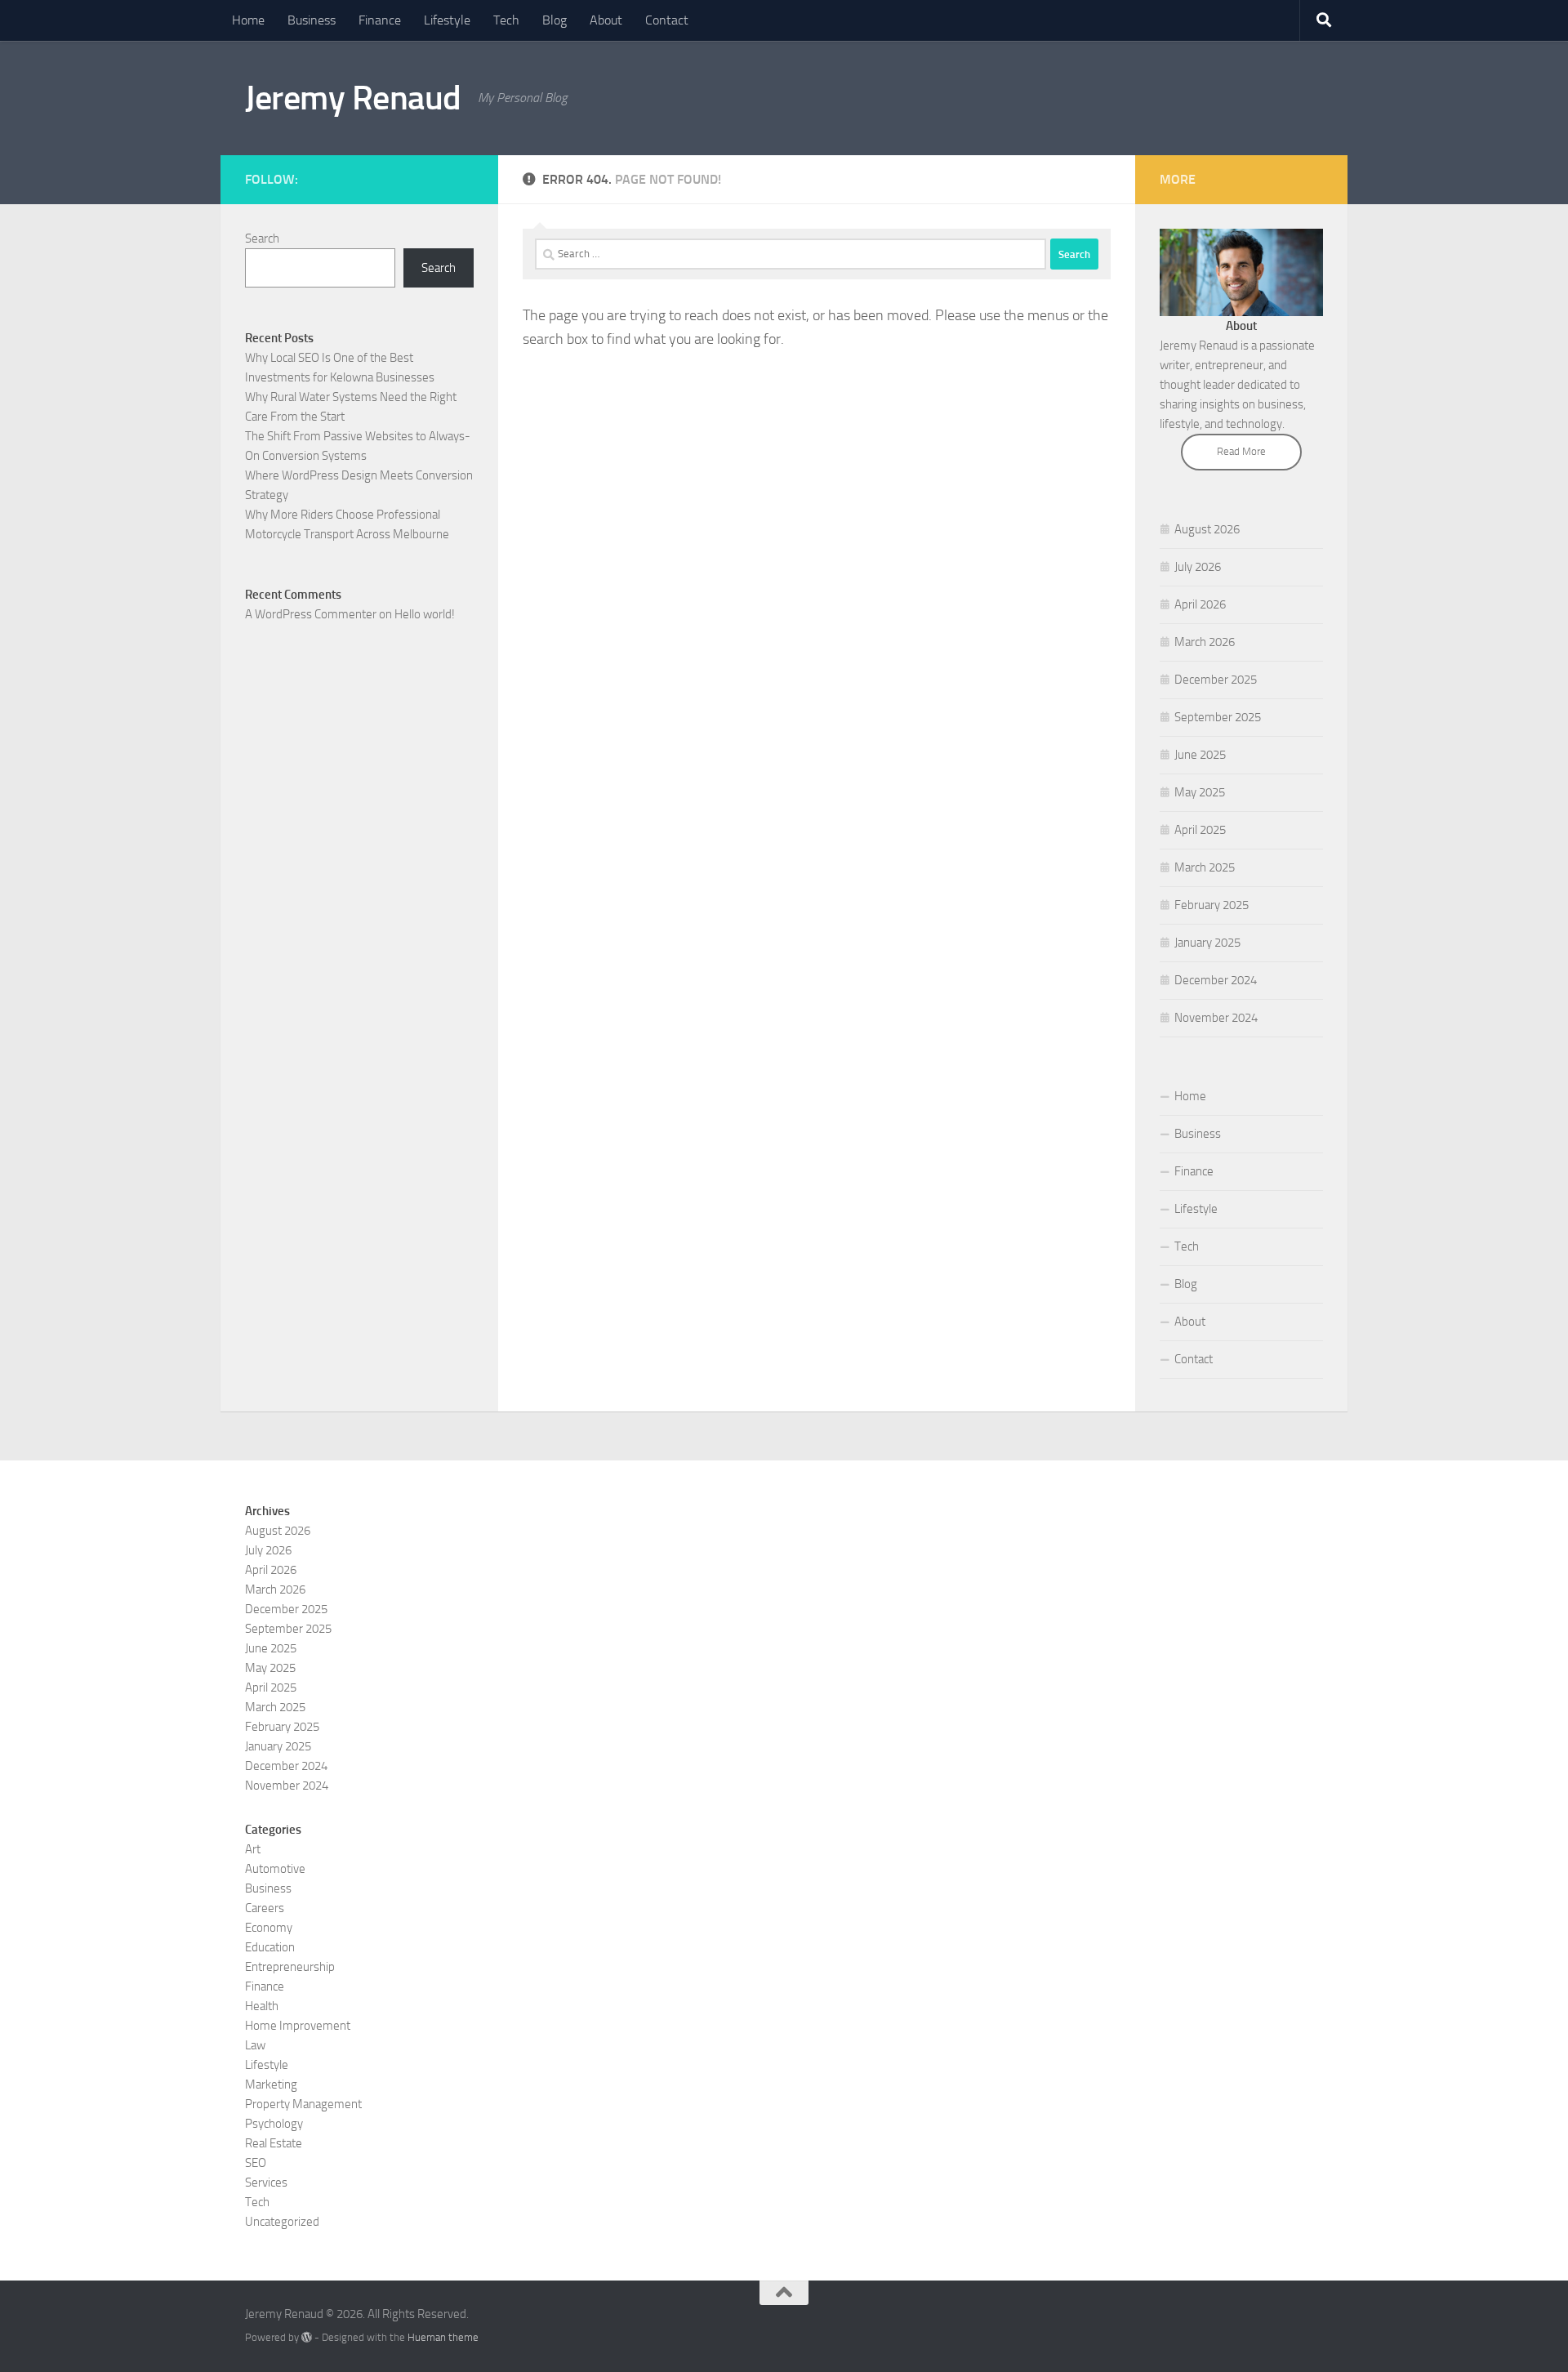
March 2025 (1205, 867)
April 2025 (1200, 830)
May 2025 (1200, 792)
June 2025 (1200, 755)
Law (255, 2045)
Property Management (303, 2104)
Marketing (271, 2084)
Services (266, 2183)
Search (262, 239)
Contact (667, 20)
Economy (269, 1928)
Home (248, 20)
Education (270, 1947)
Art (253, 1849)
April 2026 (1200, 604)
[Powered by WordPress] (307, 2337)
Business (312, 20)
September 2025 (1218, 717)
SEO (256, 2163)
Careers (265, 1908)
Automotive (275, 1869)
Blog (555, 20)
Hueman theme (443, 2337)
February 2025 (1212, 905)
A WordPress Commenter (311, 614)
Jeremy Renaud (353, 98)
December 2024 (1216, 980)
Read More (1241, 451)
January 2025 (1207, 943)
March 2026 (1205, 642)
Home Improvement (298, 2026)
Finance (380, 20)
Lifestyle (447, 20)
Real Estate (274, 2143)
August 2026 (1207, 529)
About (606, 20)
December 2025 (1216, 680)
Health (262, 2006)
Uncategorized (282, 2222)
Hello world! (425, 614)
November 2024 (1216, 1018)
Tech (506, 20)
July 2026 (1198, 567)
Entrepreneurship (290, 1967)
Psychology (274, 2124)
